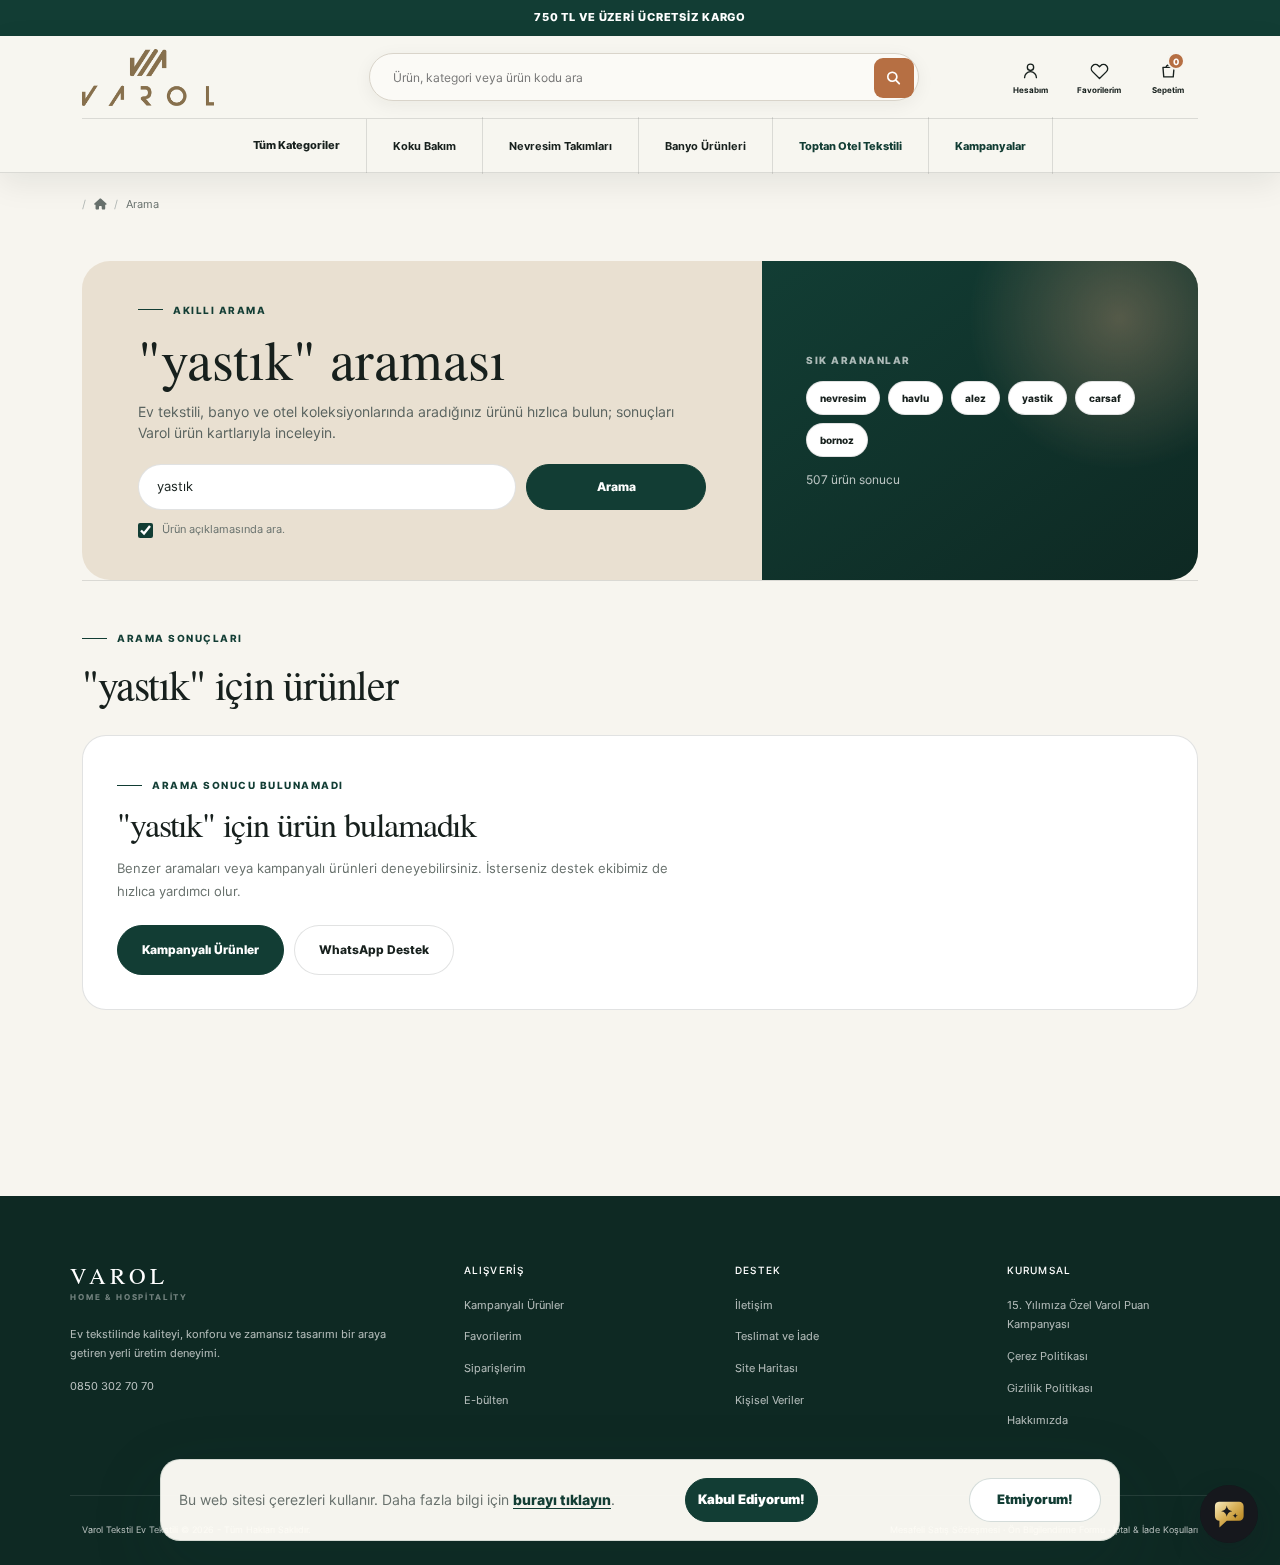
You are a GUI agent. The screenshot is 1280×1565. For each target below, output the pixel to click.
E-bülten (486, 1400)
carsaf (1105, 398)
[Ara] (894, 78)
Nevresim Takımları (560, 146)
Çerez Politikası (1047, 1356)
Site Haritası (766, 1368)
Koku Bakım (424, 146)
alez (975, 398)
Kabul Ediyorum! (751, 1499)
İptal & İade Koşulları (1155, 1529)
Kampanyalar (990, 146)
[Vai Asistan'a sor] (1229, 1514)
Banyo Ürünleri (705, 146)
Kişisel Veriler (769, 1400)
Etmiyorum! (1035, 1499)
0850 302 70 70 (112, 1386)
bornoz (837, 440)
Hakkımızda (1037, 1420)
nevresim (843, 398)
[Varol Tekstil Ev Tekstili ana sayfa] (148, 77)
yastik (1037, 398)
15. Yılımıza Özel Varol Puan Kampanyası (1078, 1315)
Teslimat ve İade (777, 1336)
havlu (915, 398)
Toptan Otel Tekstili (850, 146)
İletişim (754, 1305)
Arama (616, 486)
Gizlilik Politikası (1050, 1388)
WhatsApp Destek (374, 949)
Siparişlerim (495, 1368)
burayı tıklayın (562, 1499)
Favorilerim (493, 1336)
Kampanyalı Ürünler (200, 949)
